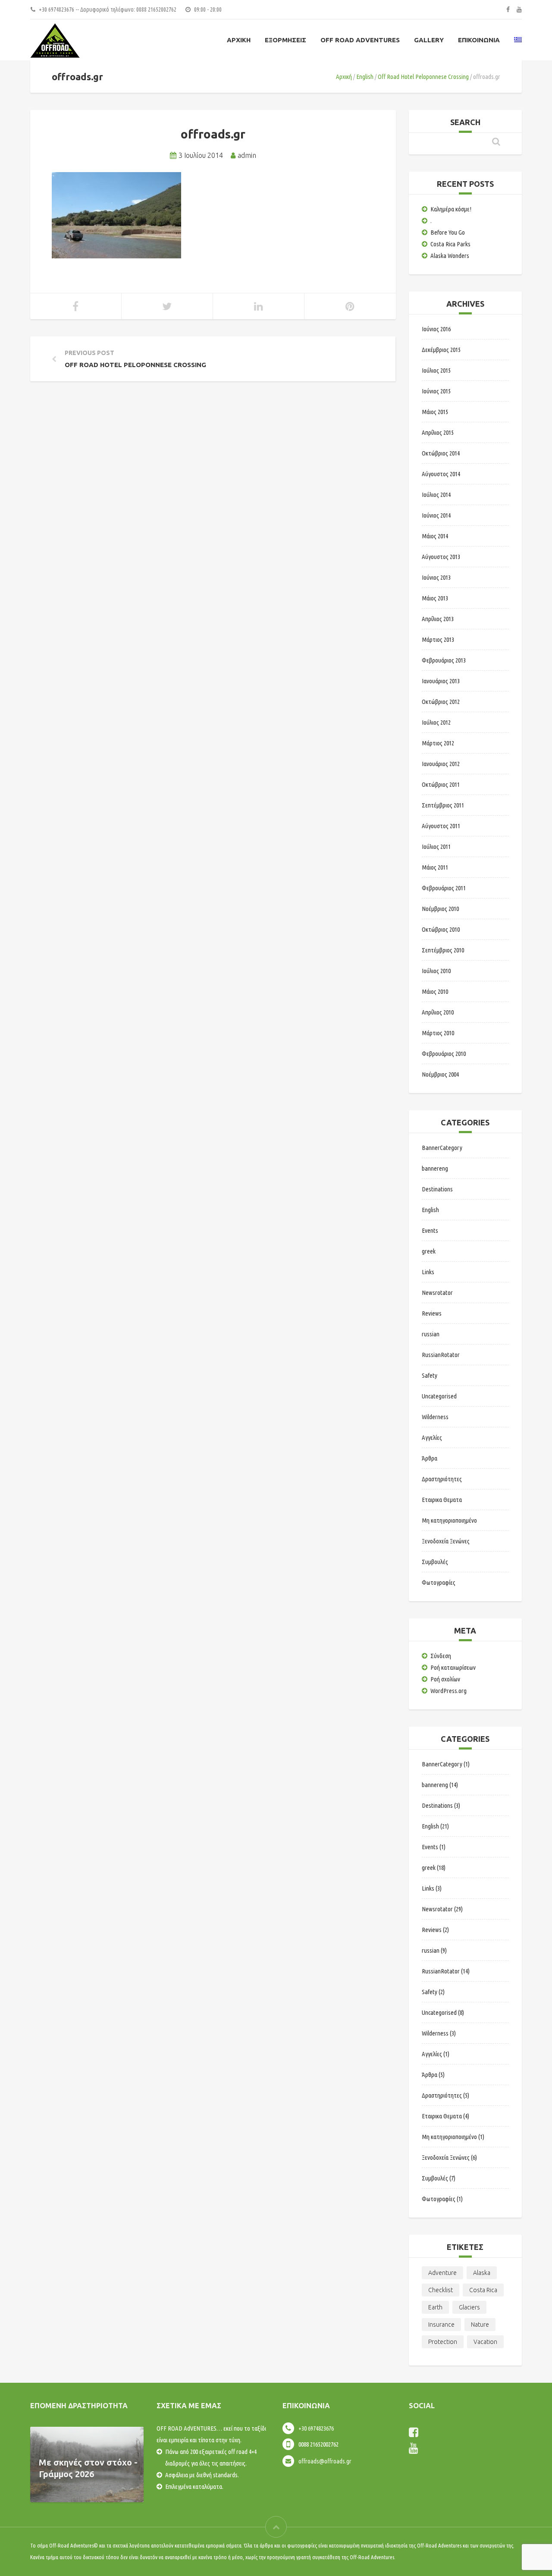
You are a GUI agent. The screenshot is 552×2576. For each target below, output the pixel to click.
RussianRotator (441, 1355)
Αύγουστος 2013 (441, 557)
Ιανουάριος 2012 (441, 764)
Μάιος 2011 (435, 867)
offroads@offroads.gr (325, 2461)
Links (428, 1272)
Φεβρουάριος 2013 (444, 660)
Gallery (429, 40)
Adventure (442, 2273)
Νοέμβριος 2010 (440, 909)
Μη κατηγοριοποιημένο (449, 1520)
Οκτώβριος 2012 (441, 702)
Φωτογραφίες (439, 1582)
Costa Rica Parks (450, 244)
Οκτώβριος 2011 (441, 784)
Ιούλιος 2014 (436, 495)
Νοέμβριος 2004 (440, 1074)
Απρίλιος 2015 (438, 432)
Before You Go (448, 232)
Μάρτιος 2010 (438, 1033)
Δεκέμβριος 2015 (441, 350)
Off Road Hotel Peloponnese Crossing (423, 77)
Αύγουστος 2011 (441, 826)
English (365, 77)
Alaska (482, 2273)
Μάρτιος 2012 (438, 743)
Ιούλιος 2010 (436, 971)
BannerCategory (442, 1148)
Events (430, 1230)
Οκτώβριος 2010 (441, 929)
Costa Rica (483, 2290)
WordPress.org (448, 1691)
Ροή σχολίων (445, 1679)
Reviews (432, 1313)
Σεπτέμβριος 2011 (443, 805)
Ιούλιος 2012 (436, 722)
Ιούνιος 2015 (436, 391)
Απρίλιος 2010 (438, 1012)
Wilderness (435, 1417)
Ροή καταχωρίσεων (453, 1667)
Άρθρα (430, 1458)
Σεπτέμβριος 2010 (443, 950)
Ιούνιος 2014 (436, 515)
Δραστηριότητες (442, 1479)
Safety (430, 1375)
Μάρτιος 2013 (438, 639)
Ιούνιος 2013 (436, 577)
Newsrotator (437, 1293)
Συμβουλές (435, 1562)
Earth (435, 2307)
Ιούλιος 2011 (436, 847)
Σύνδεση (441, 1656)
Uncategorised (439, 1396)
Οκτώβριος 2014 (441, 453)
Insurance (441, 2325)
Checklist (441, 2290)
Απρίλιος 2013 (438, 619)
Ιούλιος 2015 (436, 370)
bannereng (435, 1168)
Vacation (485, 2342)
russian (431, 1334)
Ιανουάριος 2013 (441, 681)
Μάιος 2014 (435, 536)
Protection (443, 2342)
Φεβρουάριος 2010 (444, 1054)
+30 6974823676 (316, 2428)
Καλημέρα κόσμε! (451, 209)
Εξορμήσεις (285, 40)
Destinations (437, 1189)
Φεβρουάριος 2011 (444, 888)
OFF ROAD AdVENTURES (360, 40)
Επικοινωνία (479, 40)
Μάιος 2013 (435, 598)
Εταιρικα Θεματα (442, 1500)
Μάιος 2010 (435, 991)
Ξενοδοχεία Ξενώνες (446, 1541)
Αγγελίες (432, 1437)
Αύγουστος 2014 (441, 474)
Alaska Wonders (450, 256)
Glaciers (469, 2307)
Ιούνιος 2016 (436, 329)
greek (429, 1251)
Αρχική (239, 40)
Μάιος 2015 (435, 412)
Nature (480, 2325)
